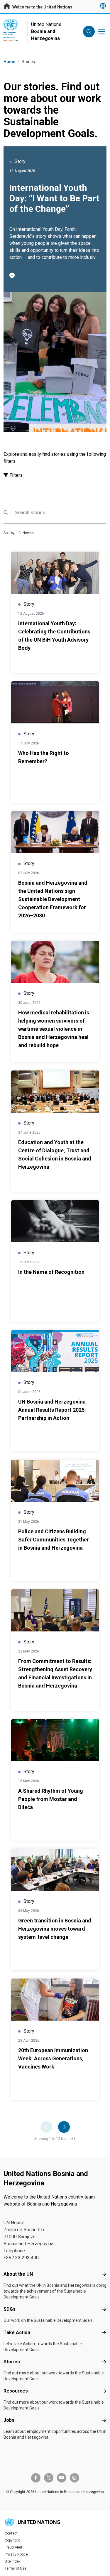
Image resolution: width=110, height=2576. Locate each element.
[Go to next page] (64, 2127)
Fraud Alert (13, 2547)
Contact (11, 2533)
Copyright (12, 2540)
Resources (16, 2391)
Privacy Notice (16, 2554)
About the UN (18, 2274)
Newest (29, 533)
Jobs (9, 2420)
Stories (12, 2362)
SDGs (10, 2309)
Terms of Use (16, 2568)
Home (9, 62)
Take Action (17, 2332)
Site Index (13, 2561)
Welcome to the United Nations (42, 7)
